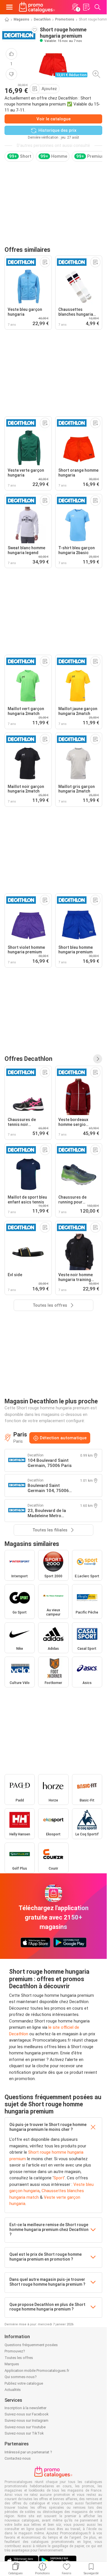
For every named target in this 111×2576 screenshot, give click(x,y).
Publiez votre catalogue (24, 2383)
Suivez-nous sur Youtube (25, 2427)
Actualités (13, 2390)
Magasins (21, 19)
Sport (59, 2178)
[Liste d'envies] (86, 7)
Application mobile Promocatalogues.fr (37, 2371)
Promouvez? (15, 2351)
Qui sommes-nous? (21, 2377)
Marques (12, 2364)
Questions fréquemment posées (31, 2345)
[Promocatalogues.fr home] (37, 7)
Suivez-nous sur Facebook (27, 2414)
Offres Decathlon (28, 1059)
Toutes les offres (19, 2358)
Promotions (65, 19)
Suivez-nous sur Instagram (26, 2420)
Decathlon (42, 19)
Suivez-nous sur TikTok (24, 2433)
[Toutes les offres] (98, 1059)
